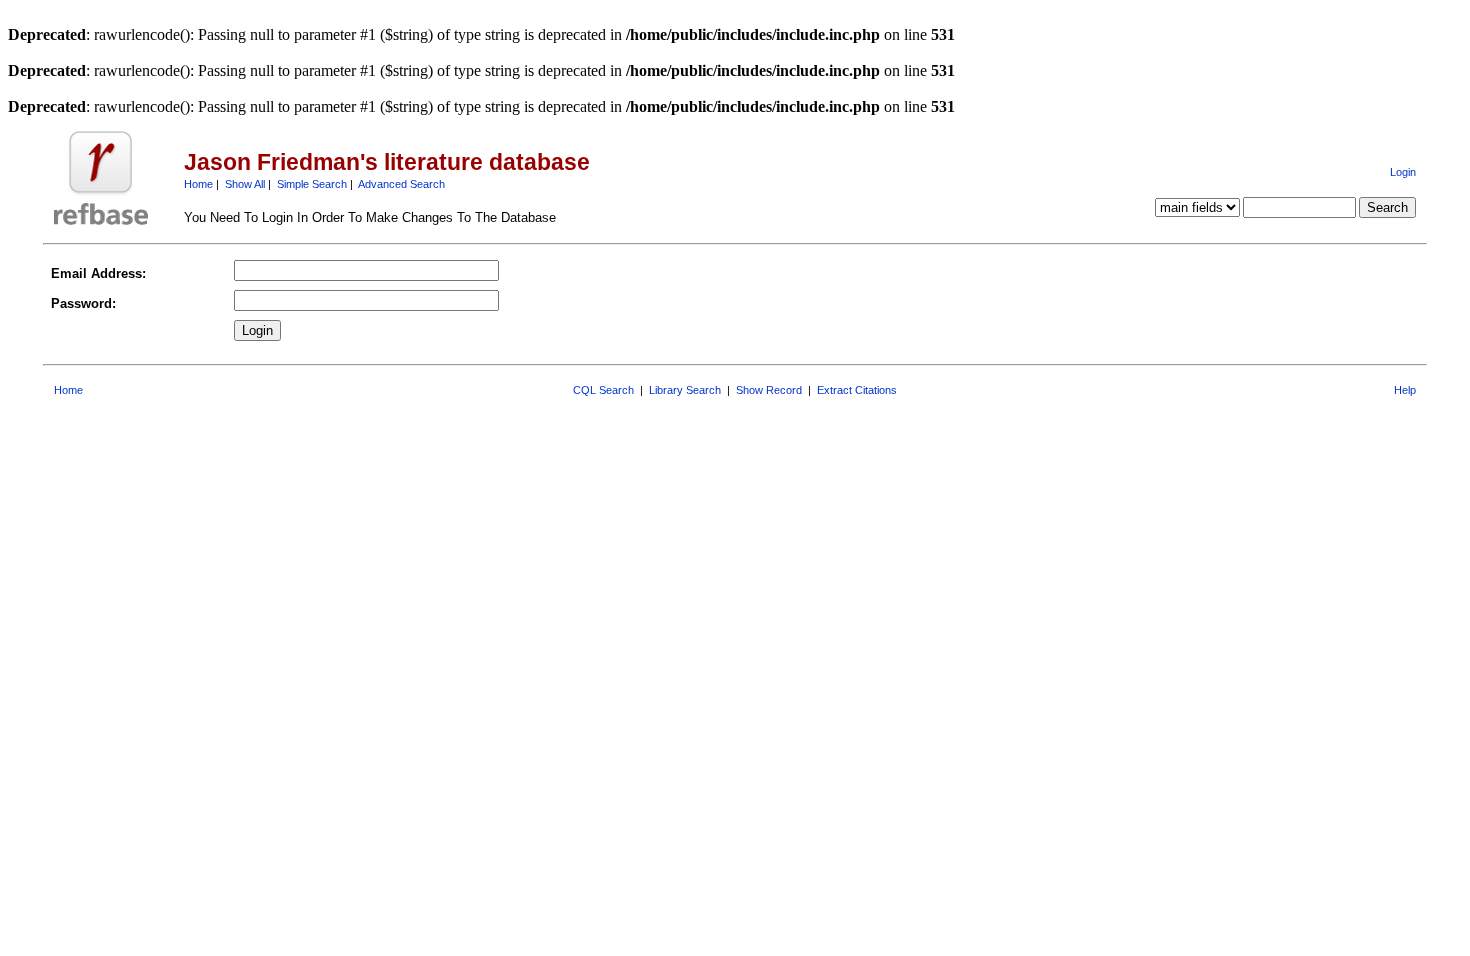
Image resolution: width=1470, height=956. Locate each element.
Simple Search (312, 184)
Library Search (685, 390)
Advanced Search (401, 184)
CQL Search (603, 390)
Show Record (769, 390)
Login (1403, 172)
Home (198, 184)
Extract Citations (857, 390)
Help (1405, 390)
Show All (245, 184)
